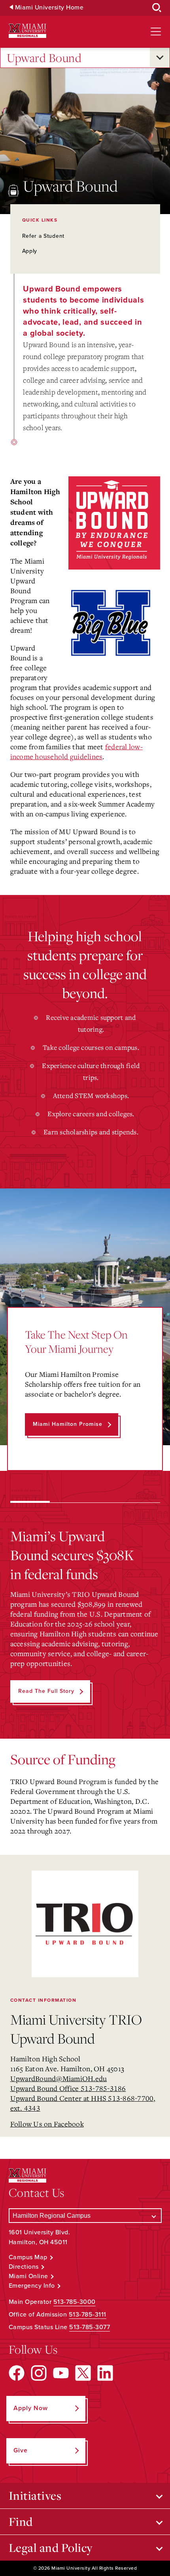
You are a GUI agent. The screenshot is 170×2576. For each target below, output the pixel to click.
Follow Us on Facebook (47, 2124)
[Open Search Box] (157, 8)
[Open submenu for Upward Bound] (160, 58)
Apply (30, 251)
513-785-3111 (88, 2315)
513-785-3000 (75, 2302)
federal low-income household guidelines (76, 751)
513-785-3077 (90, 2327)
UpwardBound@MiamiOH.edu (59, 2078)
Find (21, 2521)
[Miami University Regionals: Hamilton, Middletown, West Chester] (27, 31)
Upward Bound (44, 58)
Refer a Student (43, 236)
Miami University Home (49, 8)
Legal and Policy (51, 2548)
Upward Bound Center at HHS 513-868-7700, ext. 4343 (83, 2103)
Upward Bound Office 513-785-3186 (68, 2088)
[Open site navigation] (156, 32)
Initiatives (35, 2495)
